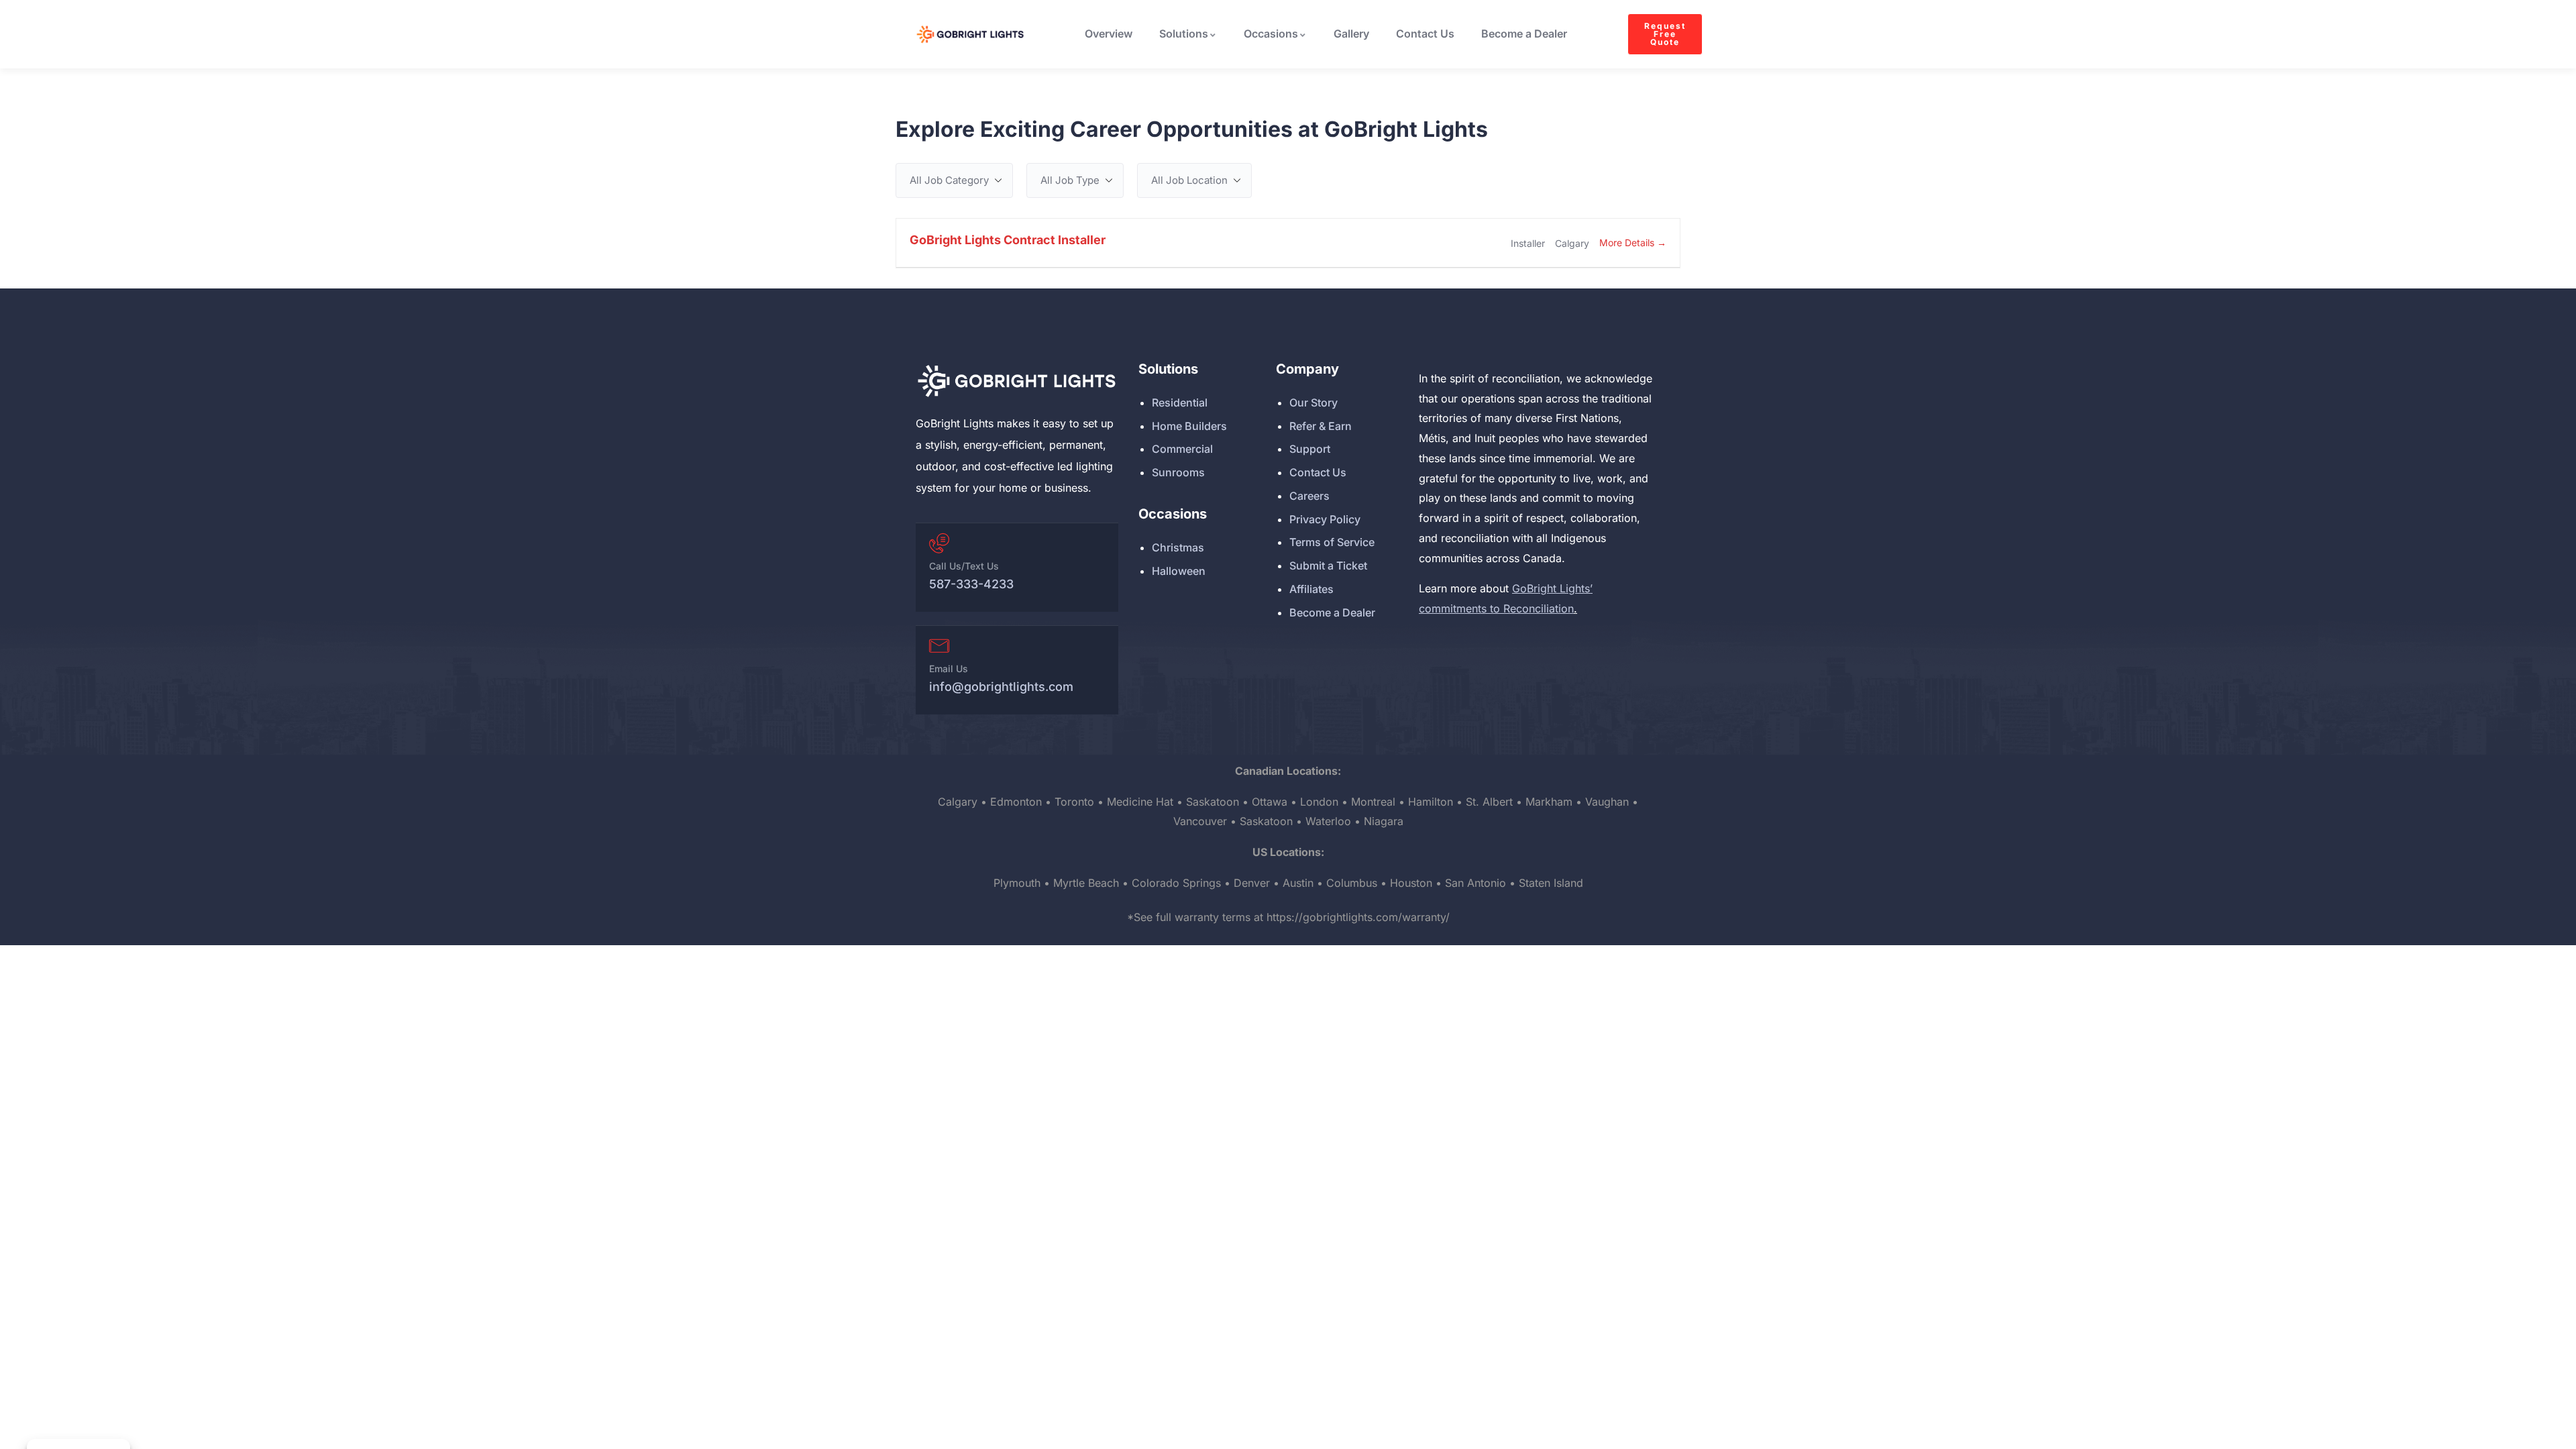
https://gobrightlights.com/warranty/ (1358, 917)
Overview (1109, 34)
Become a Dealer (1524, 34)
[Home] (1016, 381)
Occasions (1271, 34)
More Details (1628, 243)
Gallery (1351, 34)
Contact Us (1425, 34)
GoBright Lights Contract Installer (1008, 240)
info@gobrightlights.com (1001, 687)
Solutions (1184, 34)
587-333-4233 (971, 584)
